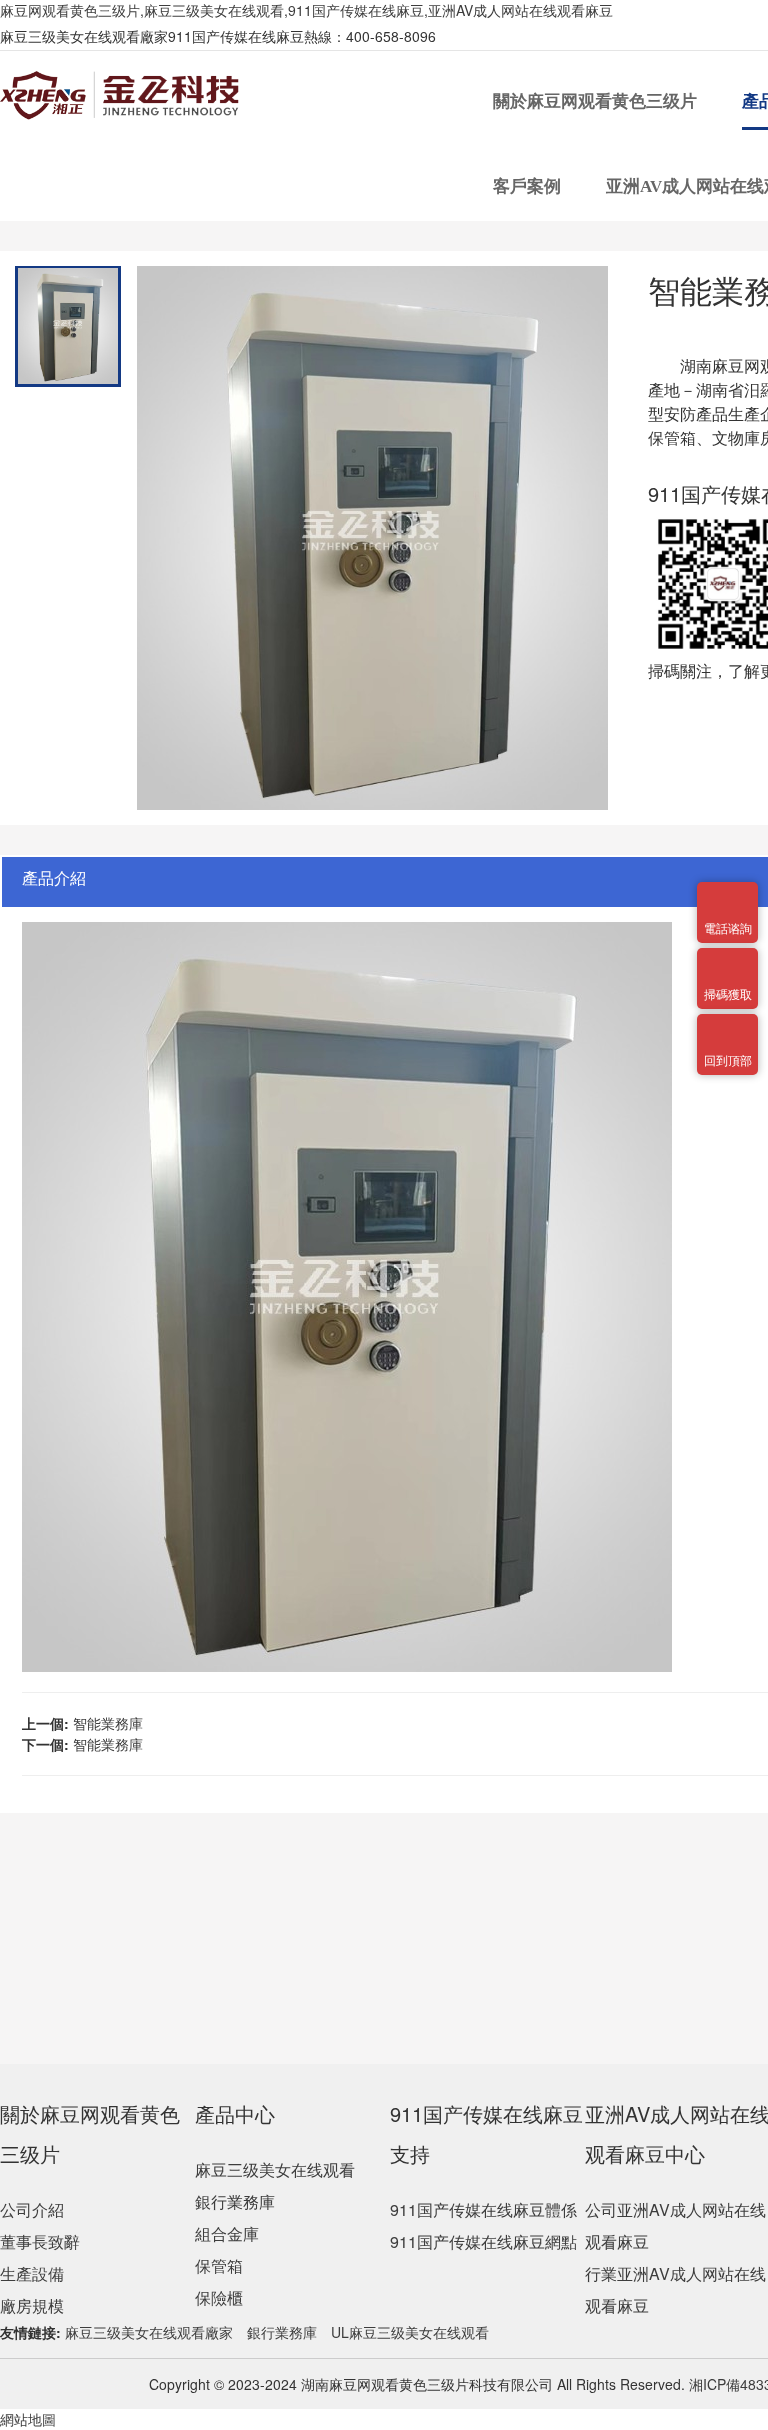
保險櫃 (219, 2297)
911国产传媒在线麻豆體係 (483, 2209)
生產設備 (32, 2273)
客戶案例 (529, 186)
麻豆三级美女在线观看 (275, 2169)
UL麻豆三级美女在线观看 (410, 2332)
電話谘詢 (728, 894)
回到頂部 (728, 1026)
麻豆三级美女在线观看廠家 (149, 2332)
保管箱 (219, 2265)
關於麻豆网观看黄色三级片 (597, 101)
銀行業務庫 (235, 2201)
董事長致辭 (40, 2241)
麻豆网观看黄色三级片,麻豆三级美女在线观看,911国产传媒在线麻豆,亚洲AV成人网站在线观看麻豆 (306, 10)
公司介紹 (32, 2209)
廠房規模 (32, 2305)
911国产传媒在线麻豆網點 (483, 2241)
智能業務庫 (108, 1723)
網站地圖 (28, 2419)
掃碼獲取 (728, 960)
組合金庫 (227, 2233)
